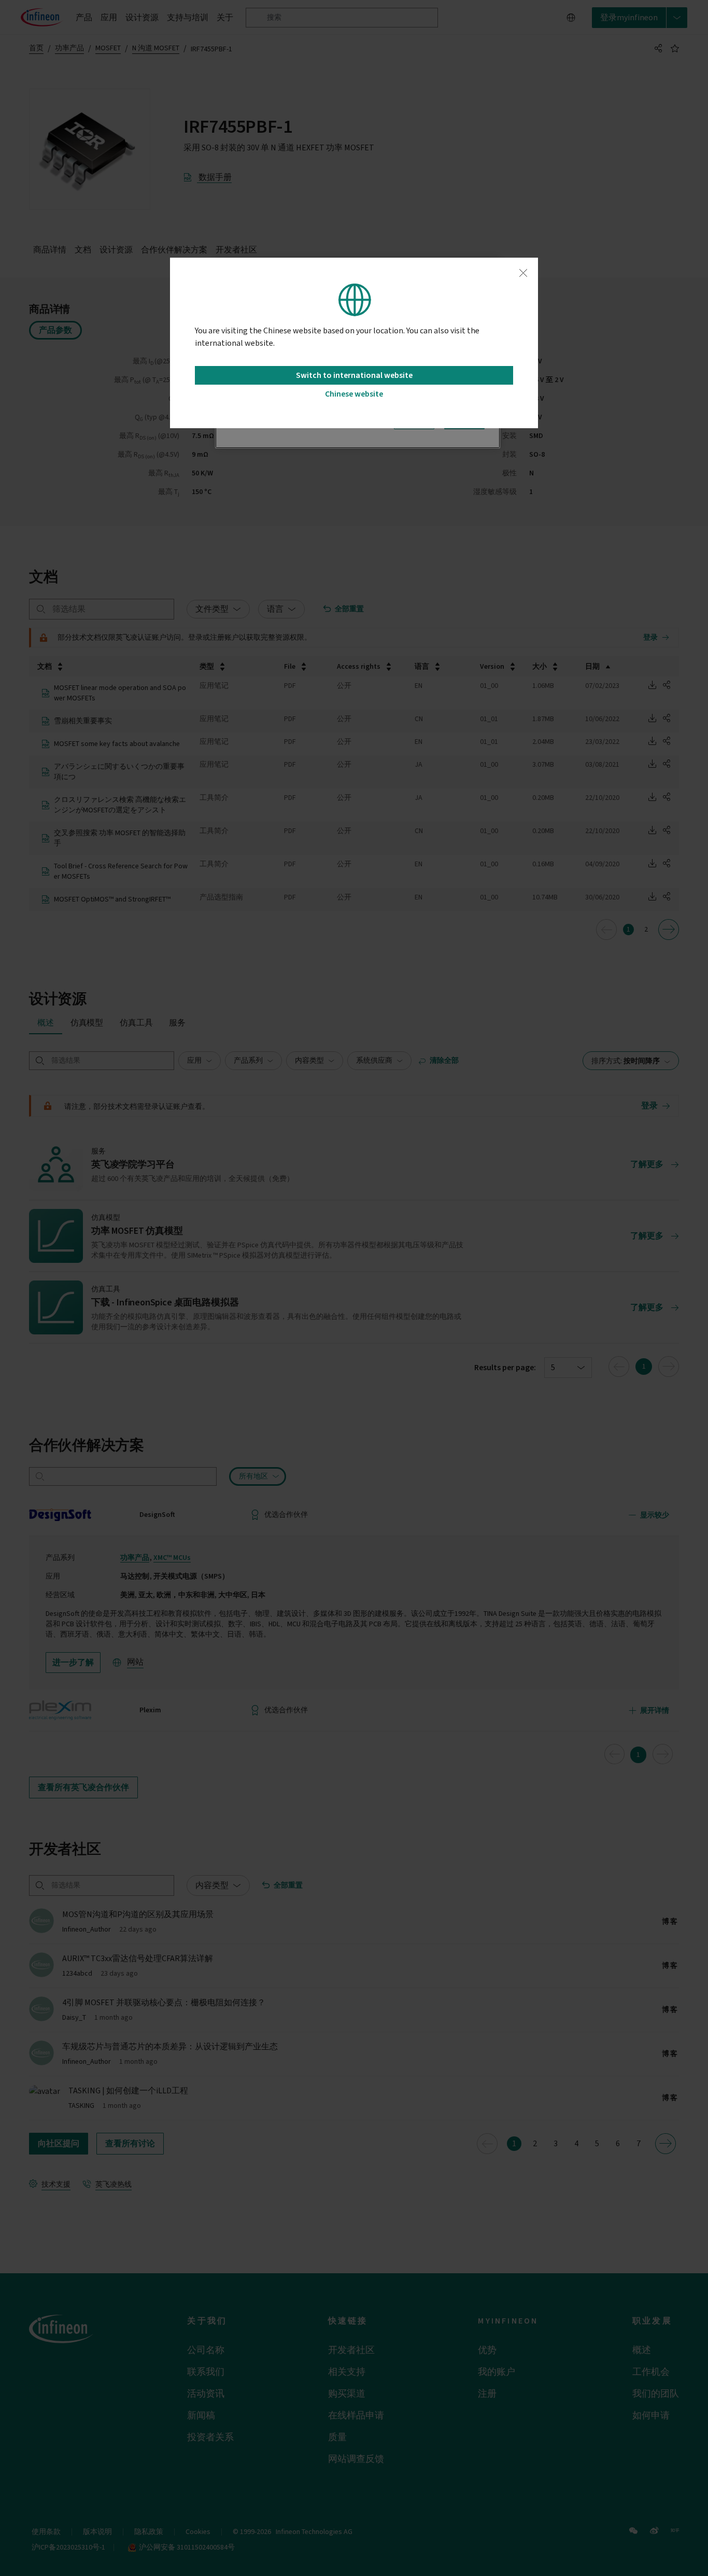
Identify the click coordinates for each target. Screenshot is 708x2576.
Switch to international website (354, 375)
